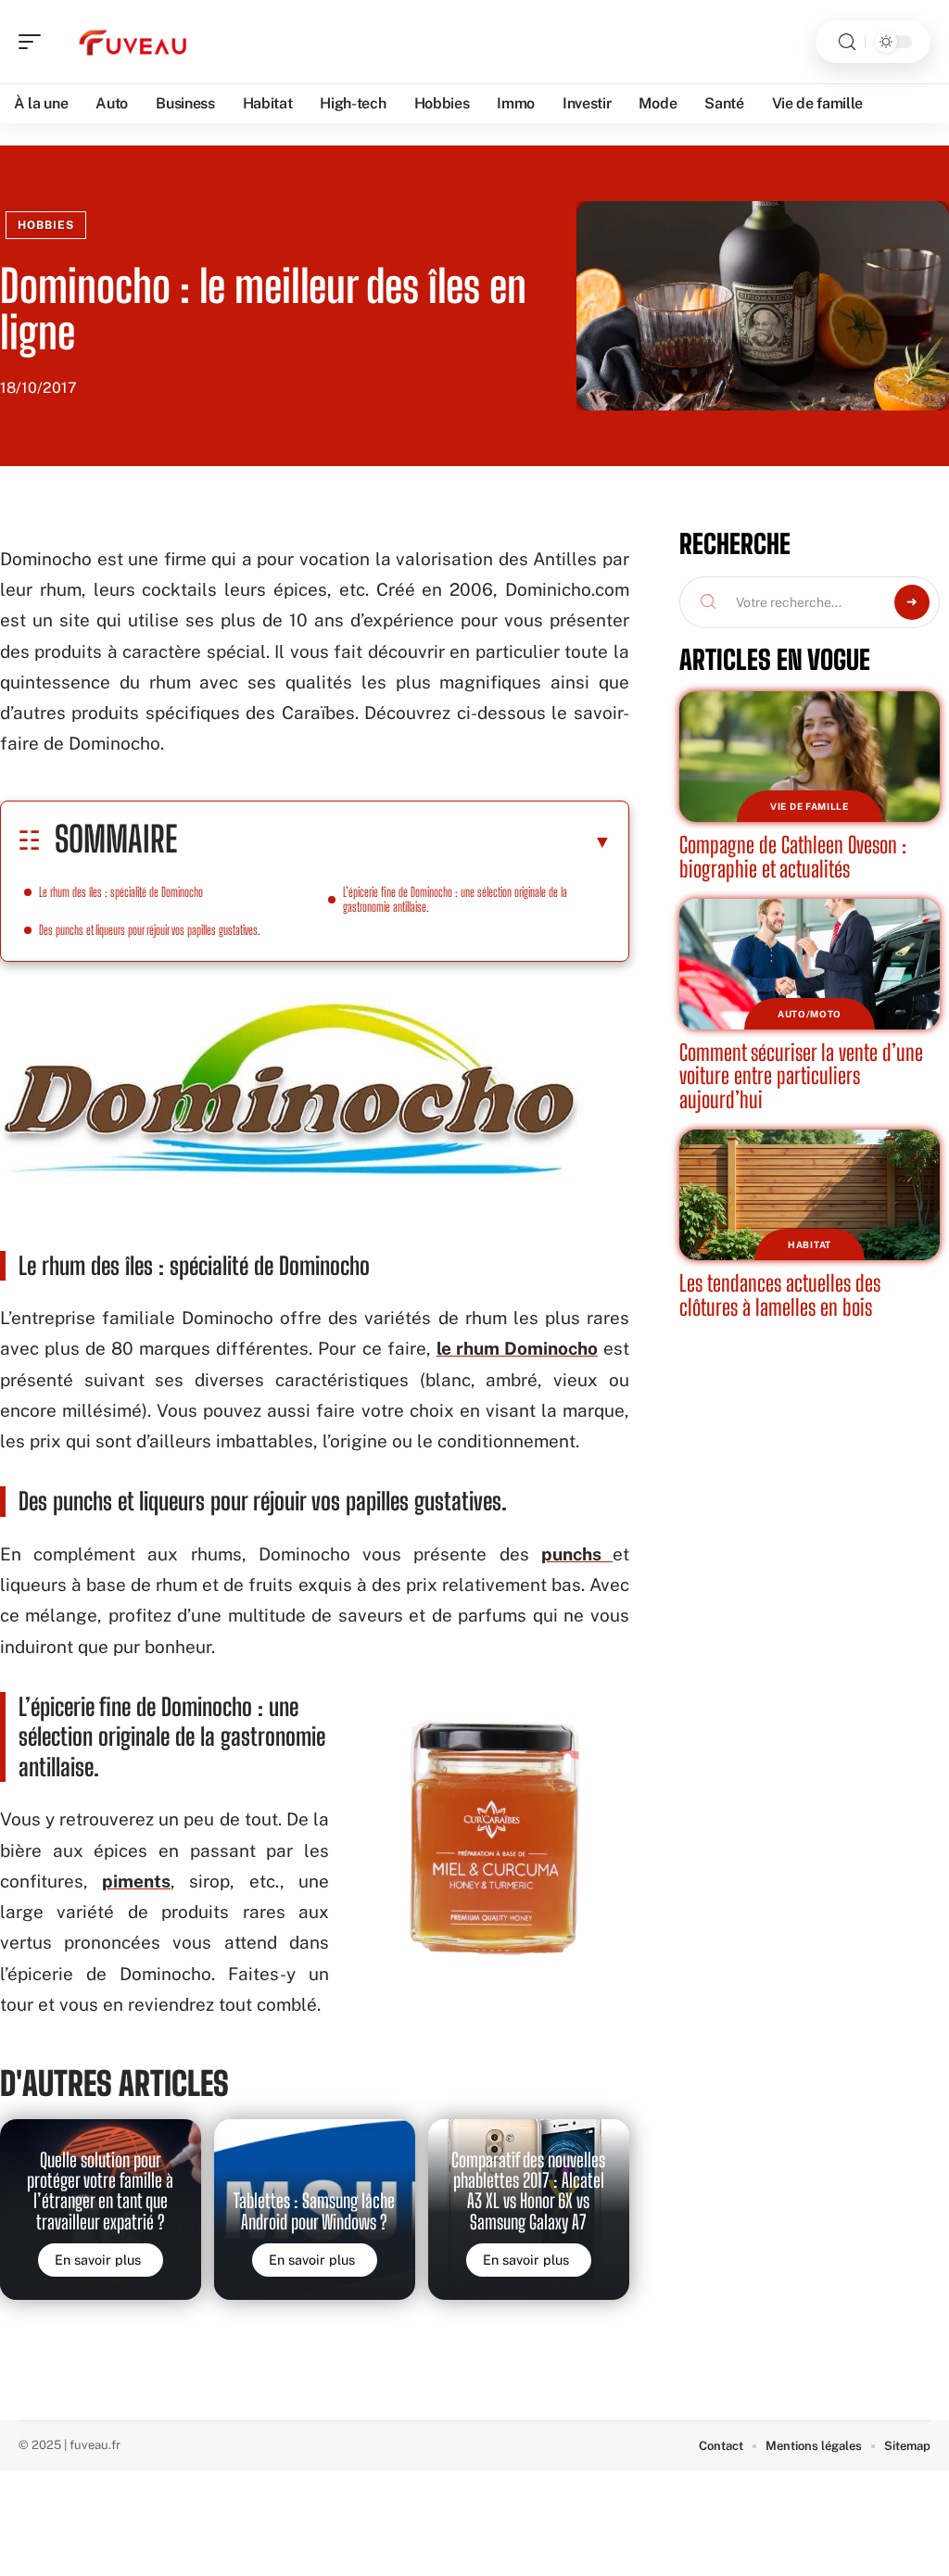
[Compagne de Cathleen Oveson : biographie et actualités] (810, 757)
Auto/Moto (810, 1014)
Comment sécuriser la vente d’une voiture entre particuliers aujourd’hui (801, 1076)
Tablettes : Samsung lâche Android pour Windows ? (314, 2211)
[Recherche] (847, 42)
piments (136, 1881)
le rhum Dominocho (517, 1348)
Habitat (810, 1244)
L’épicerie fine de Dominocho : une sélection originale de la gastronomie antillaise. (455, 899)
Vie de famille (810, 806)
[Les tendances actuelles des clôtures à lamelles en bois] (810, 1195)
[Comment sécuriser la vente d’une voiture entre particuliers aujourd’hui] (810, 964)
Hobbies (46, 225)
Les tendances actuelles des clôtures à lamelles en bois (780, 1295)
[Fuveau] (133, 42)
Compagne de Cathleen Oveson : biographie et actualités (793, 857)
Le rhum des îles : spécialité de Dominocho (121, 892)
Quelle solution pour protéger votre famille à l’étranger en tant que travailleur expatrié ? (100, 2191)
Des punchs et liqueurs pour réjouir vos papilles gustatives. (150, 930)
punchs (577, 1554)
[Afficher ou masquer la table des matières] (394, 841)
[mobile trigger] (34, 42)
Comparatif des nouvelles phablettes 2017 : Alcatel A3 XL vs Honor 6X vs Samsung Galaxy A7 (528, 2191)
